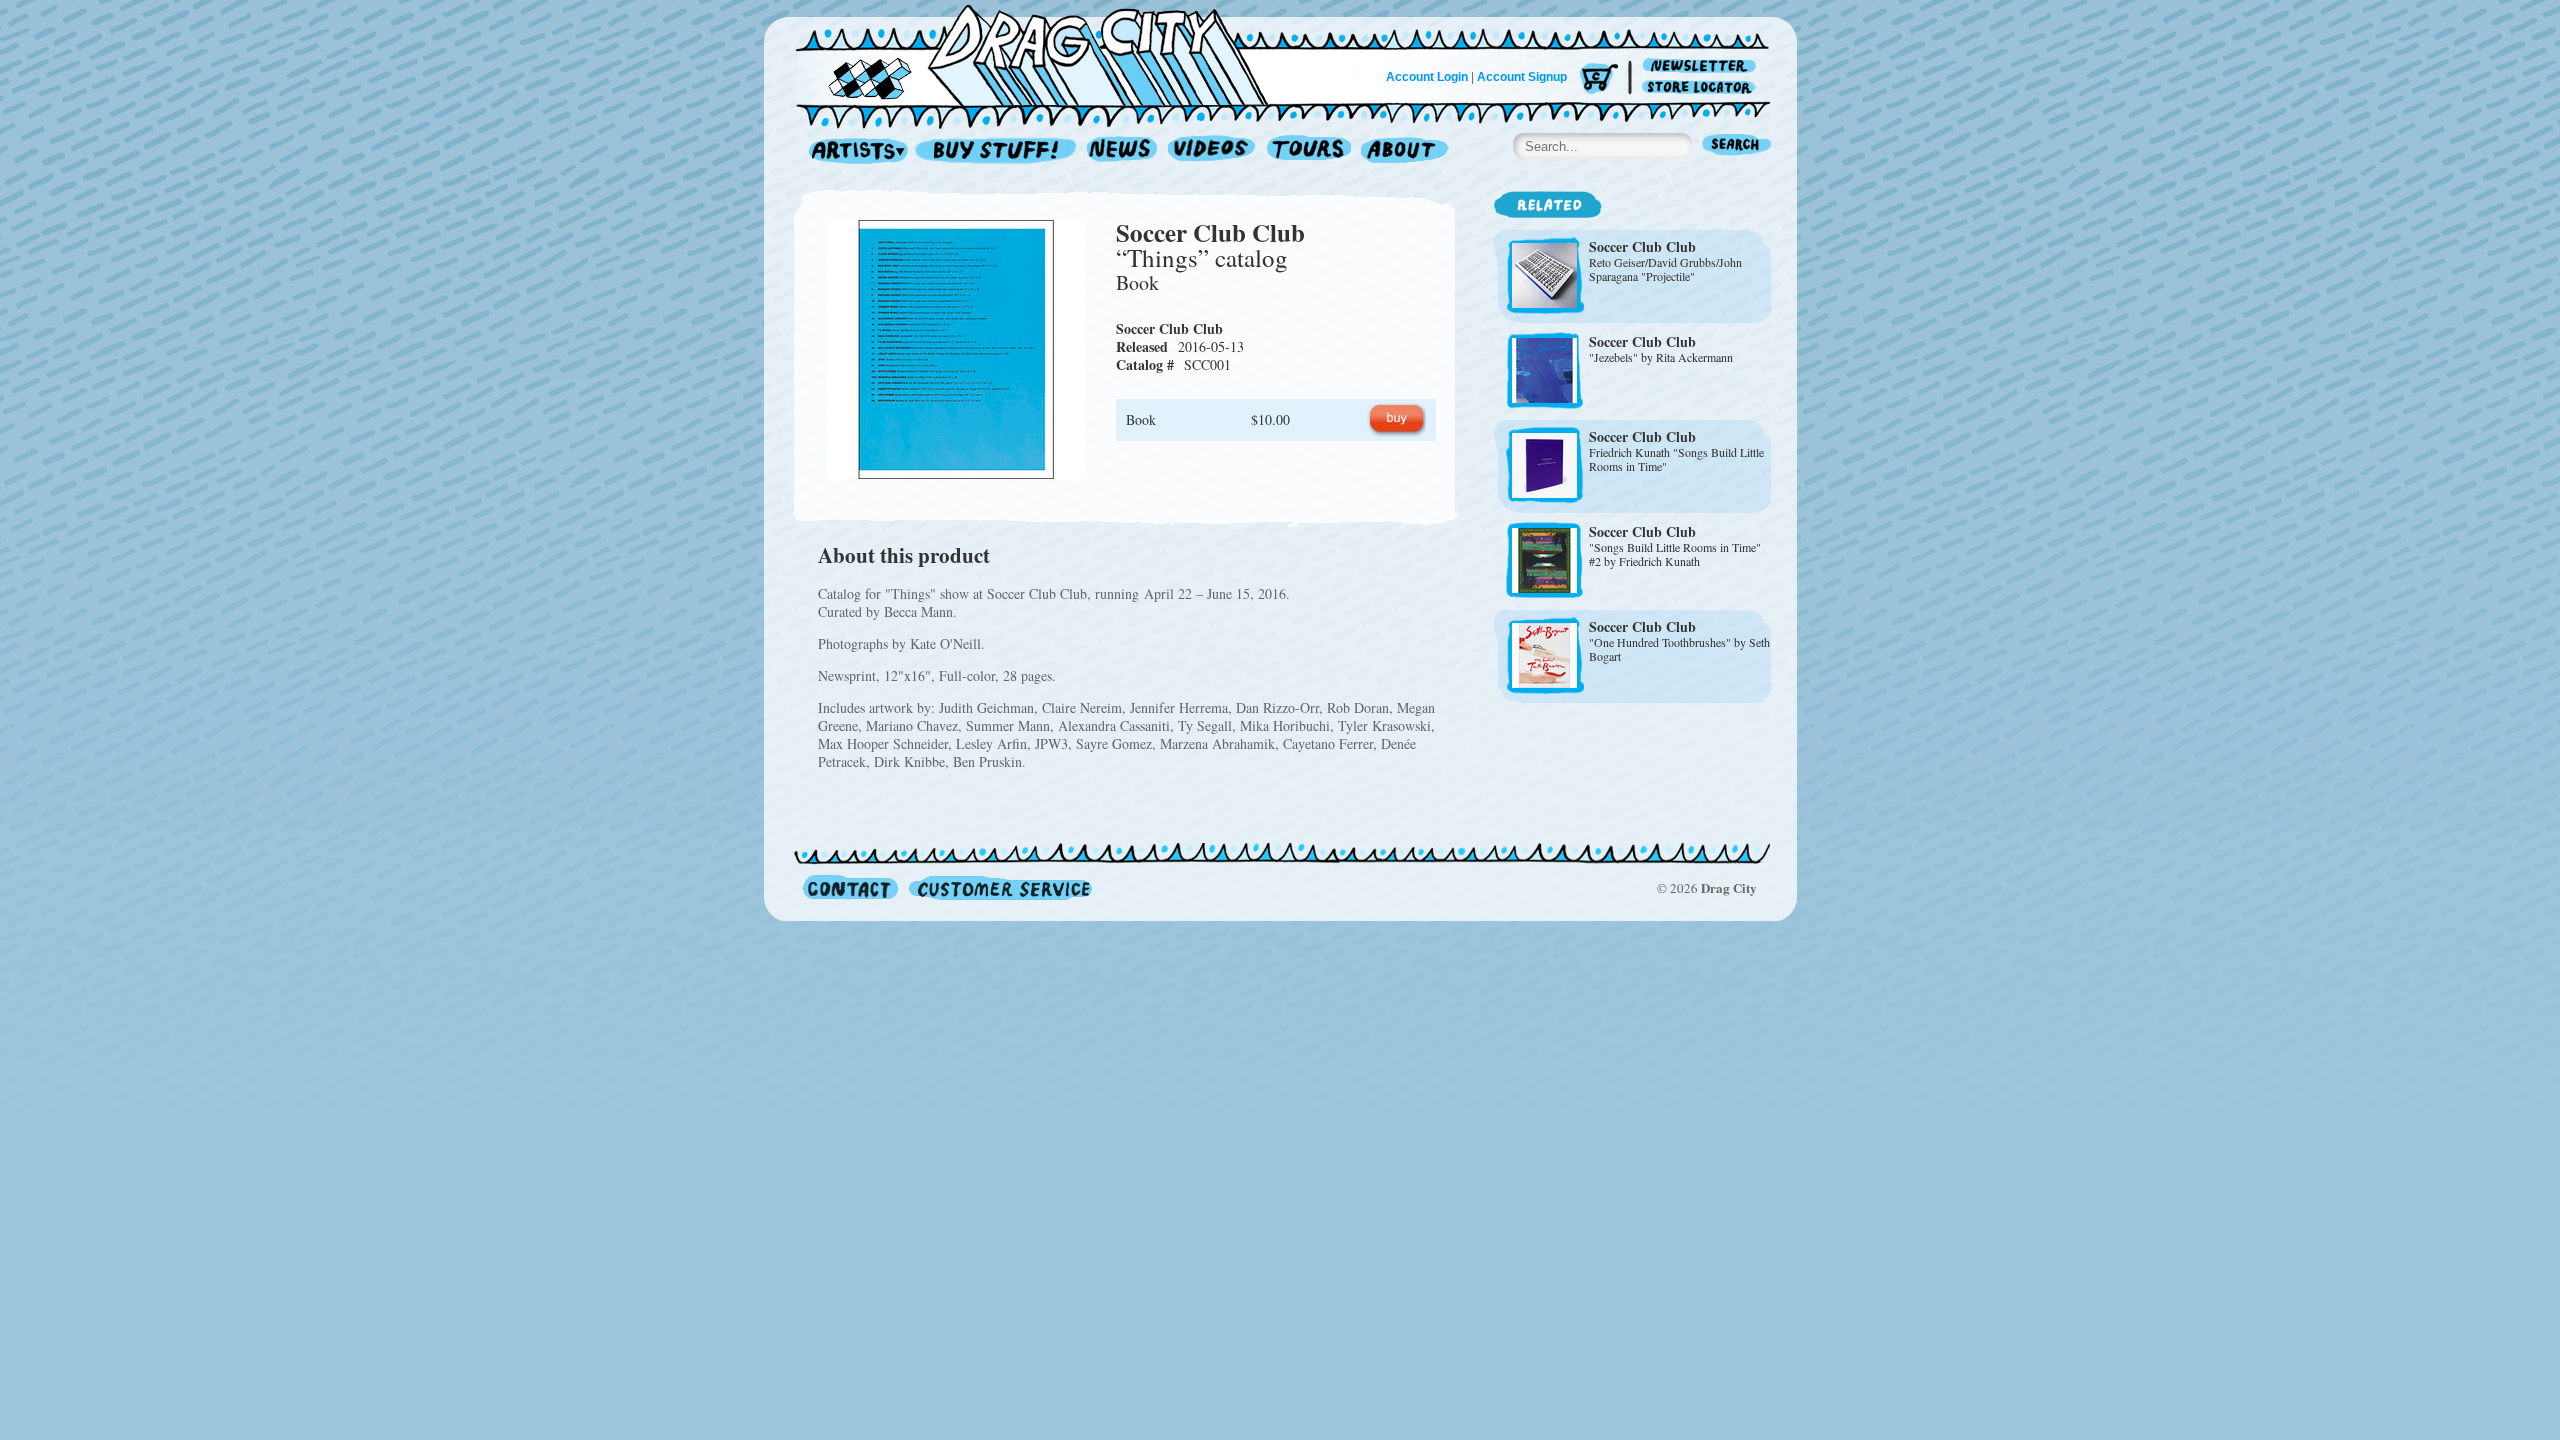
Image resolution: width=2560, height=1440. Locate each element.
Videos (1212, 151)
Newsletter (1702, 66)
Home (1044, 54)
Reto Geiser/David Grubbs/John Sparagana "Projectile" (1665, 269)
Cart (1599, 79)
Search (1737, 146)
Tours (1309, 151)
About (1404, 151)
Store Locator (1702, 87)
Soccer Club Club (1210, 232)
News (1123, 151)
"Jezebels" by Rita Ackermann (1661, 357)
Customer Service (999, 887)
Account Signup (1522, 77)
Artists (853, 151)
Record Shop (998, 151)
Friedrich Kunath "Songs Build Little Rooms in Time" (1676, 459)
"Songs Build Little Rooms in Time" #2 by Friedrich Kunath (1675, 554)
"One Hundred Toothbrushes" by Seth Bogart (1679, 649)
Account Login (1427, 77)
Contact (850, 887)
